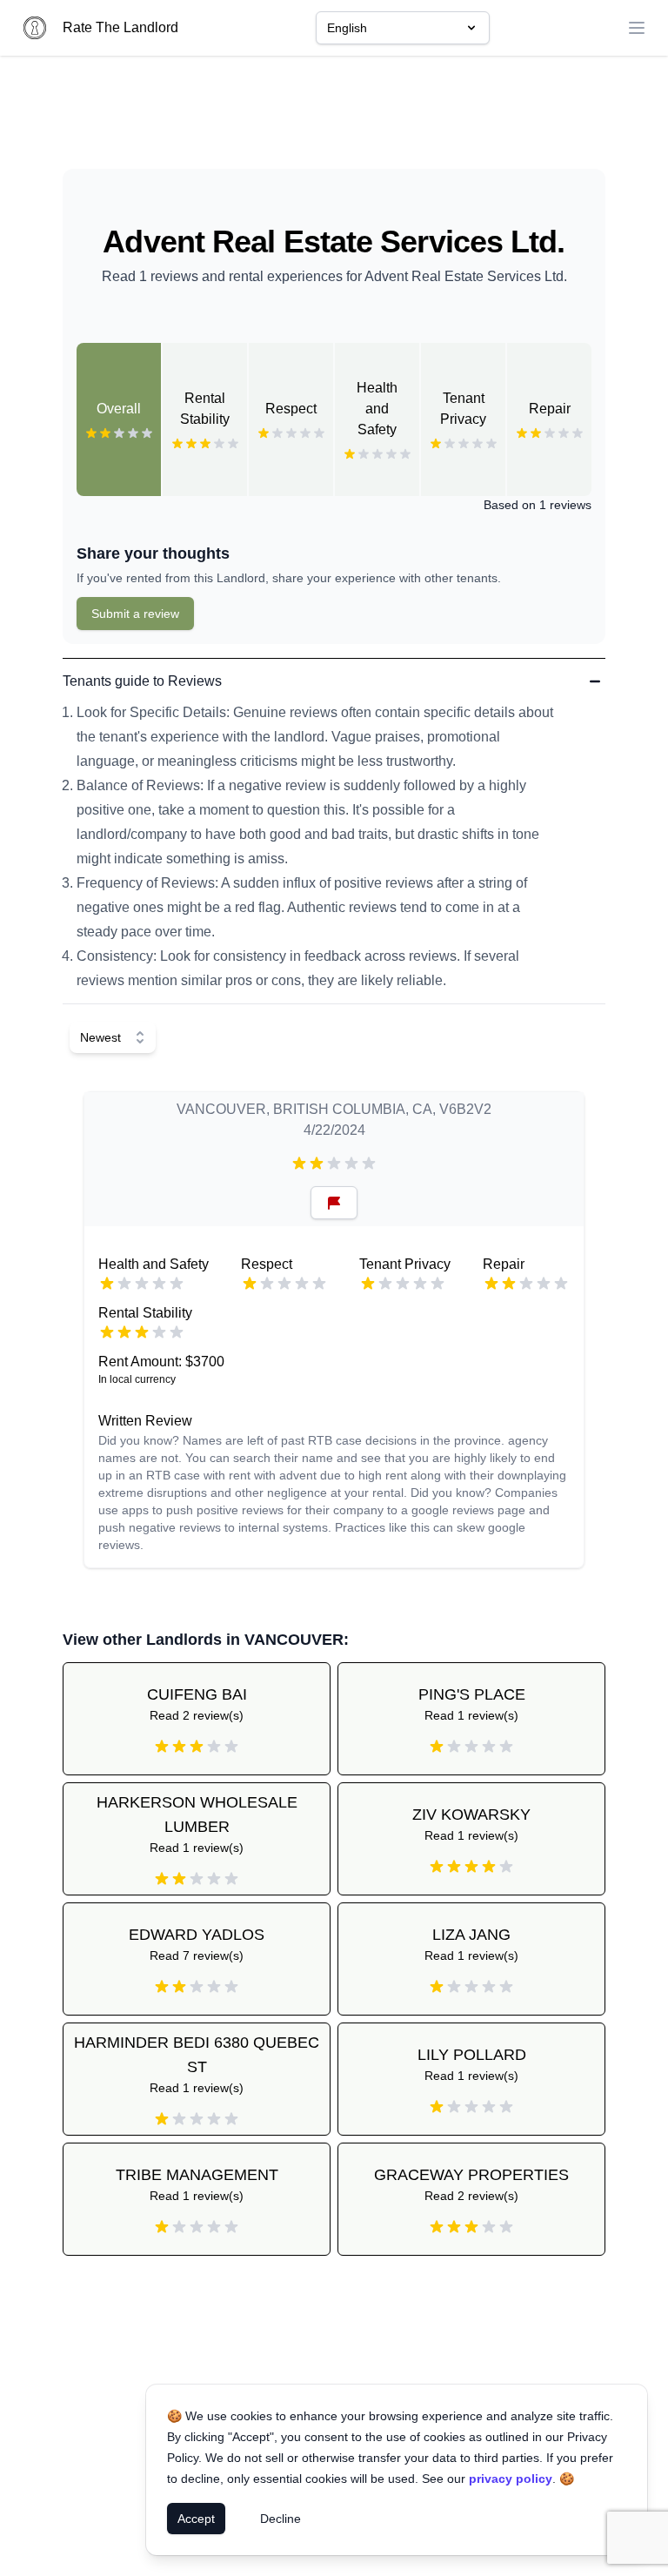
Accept (196, 2519)
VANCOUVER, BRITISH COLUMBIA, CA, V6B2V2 (334, 1109)
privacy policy (511, 2479)
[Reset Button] (334, 1203)
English (347, 28)
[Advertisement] (334, 119)
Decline (281, 2519)
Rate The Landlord (120, 27)
